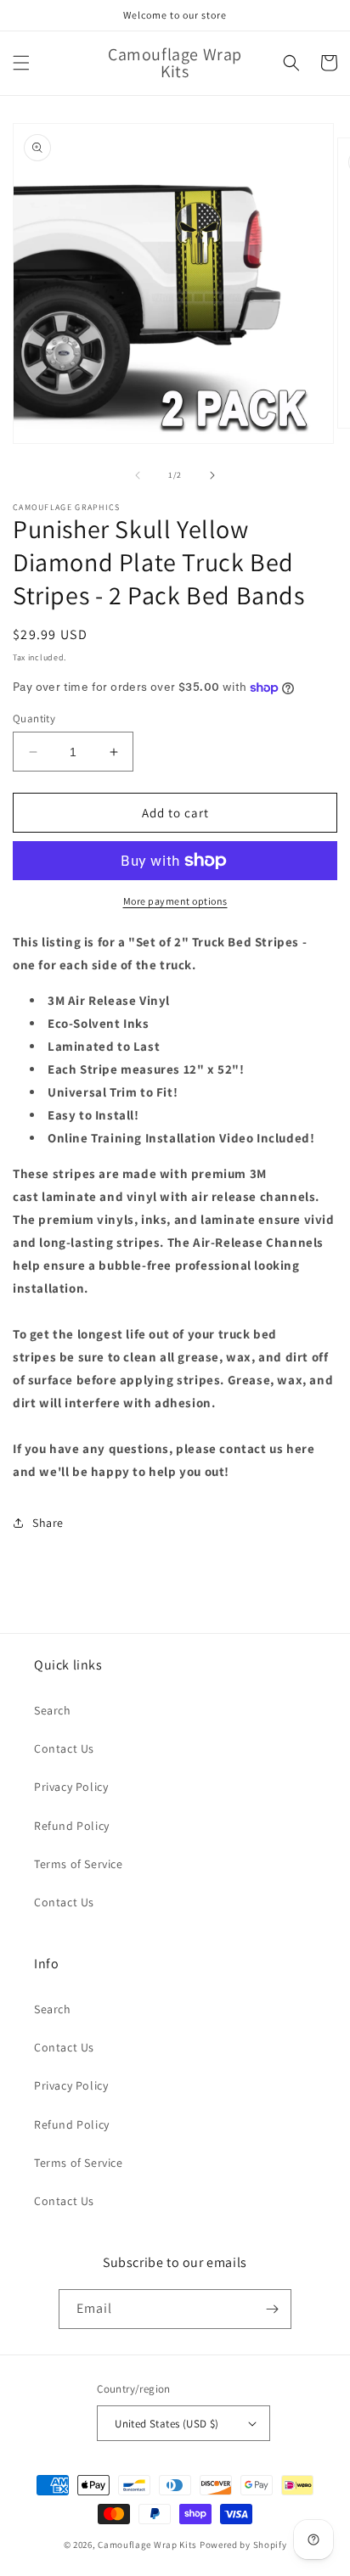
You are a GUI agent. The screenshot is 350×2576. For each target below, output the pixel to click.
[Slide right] (212, 475)
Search (53, 1710)
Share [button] (48, 1523)
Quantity (34, 718)
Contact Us (64, 1748)
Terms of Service (79, 1864)
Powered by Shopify (243, 2545)
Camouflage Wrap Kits (147, 2545)
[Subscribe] (272, 2309)
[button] (21, 63)
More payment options (175, 901)
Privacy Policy (71, 1787)
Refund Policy (72, 1826)
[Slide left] (138, 475)
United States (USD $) (167, 2424)
